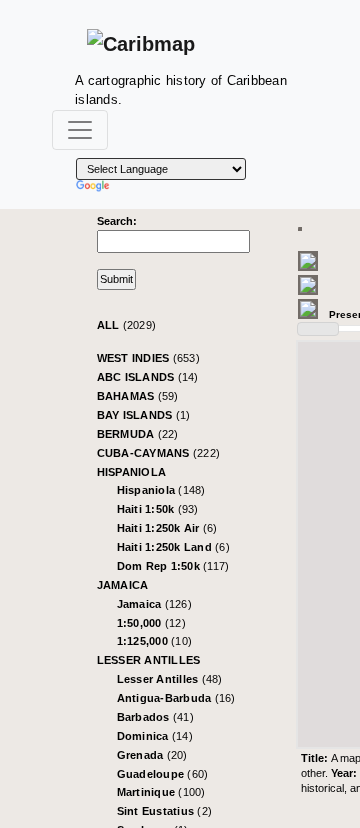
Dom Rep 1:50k (173, 566)
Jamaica (123, 585)
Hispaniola (132, 472)
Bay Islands (144, 415)
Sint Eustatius (165, 811)
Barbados (155, 717)
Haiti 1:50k (158, 509)
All (127, 325)
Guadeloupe (163, 774)
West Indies (148, 358)
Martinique (161, 792)
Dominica (155, 736)
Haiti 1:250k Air (167, 528)
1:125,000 (155, 641)
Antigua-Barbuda (176, 698)
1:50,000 (151, 623)
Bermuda (138, 434)
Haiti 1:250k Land (173, 547)
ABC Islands (148, 377)
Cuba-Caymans (159, 453)
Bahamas (138, 396)
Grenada (152, 755)
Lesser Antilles (149, 660)
